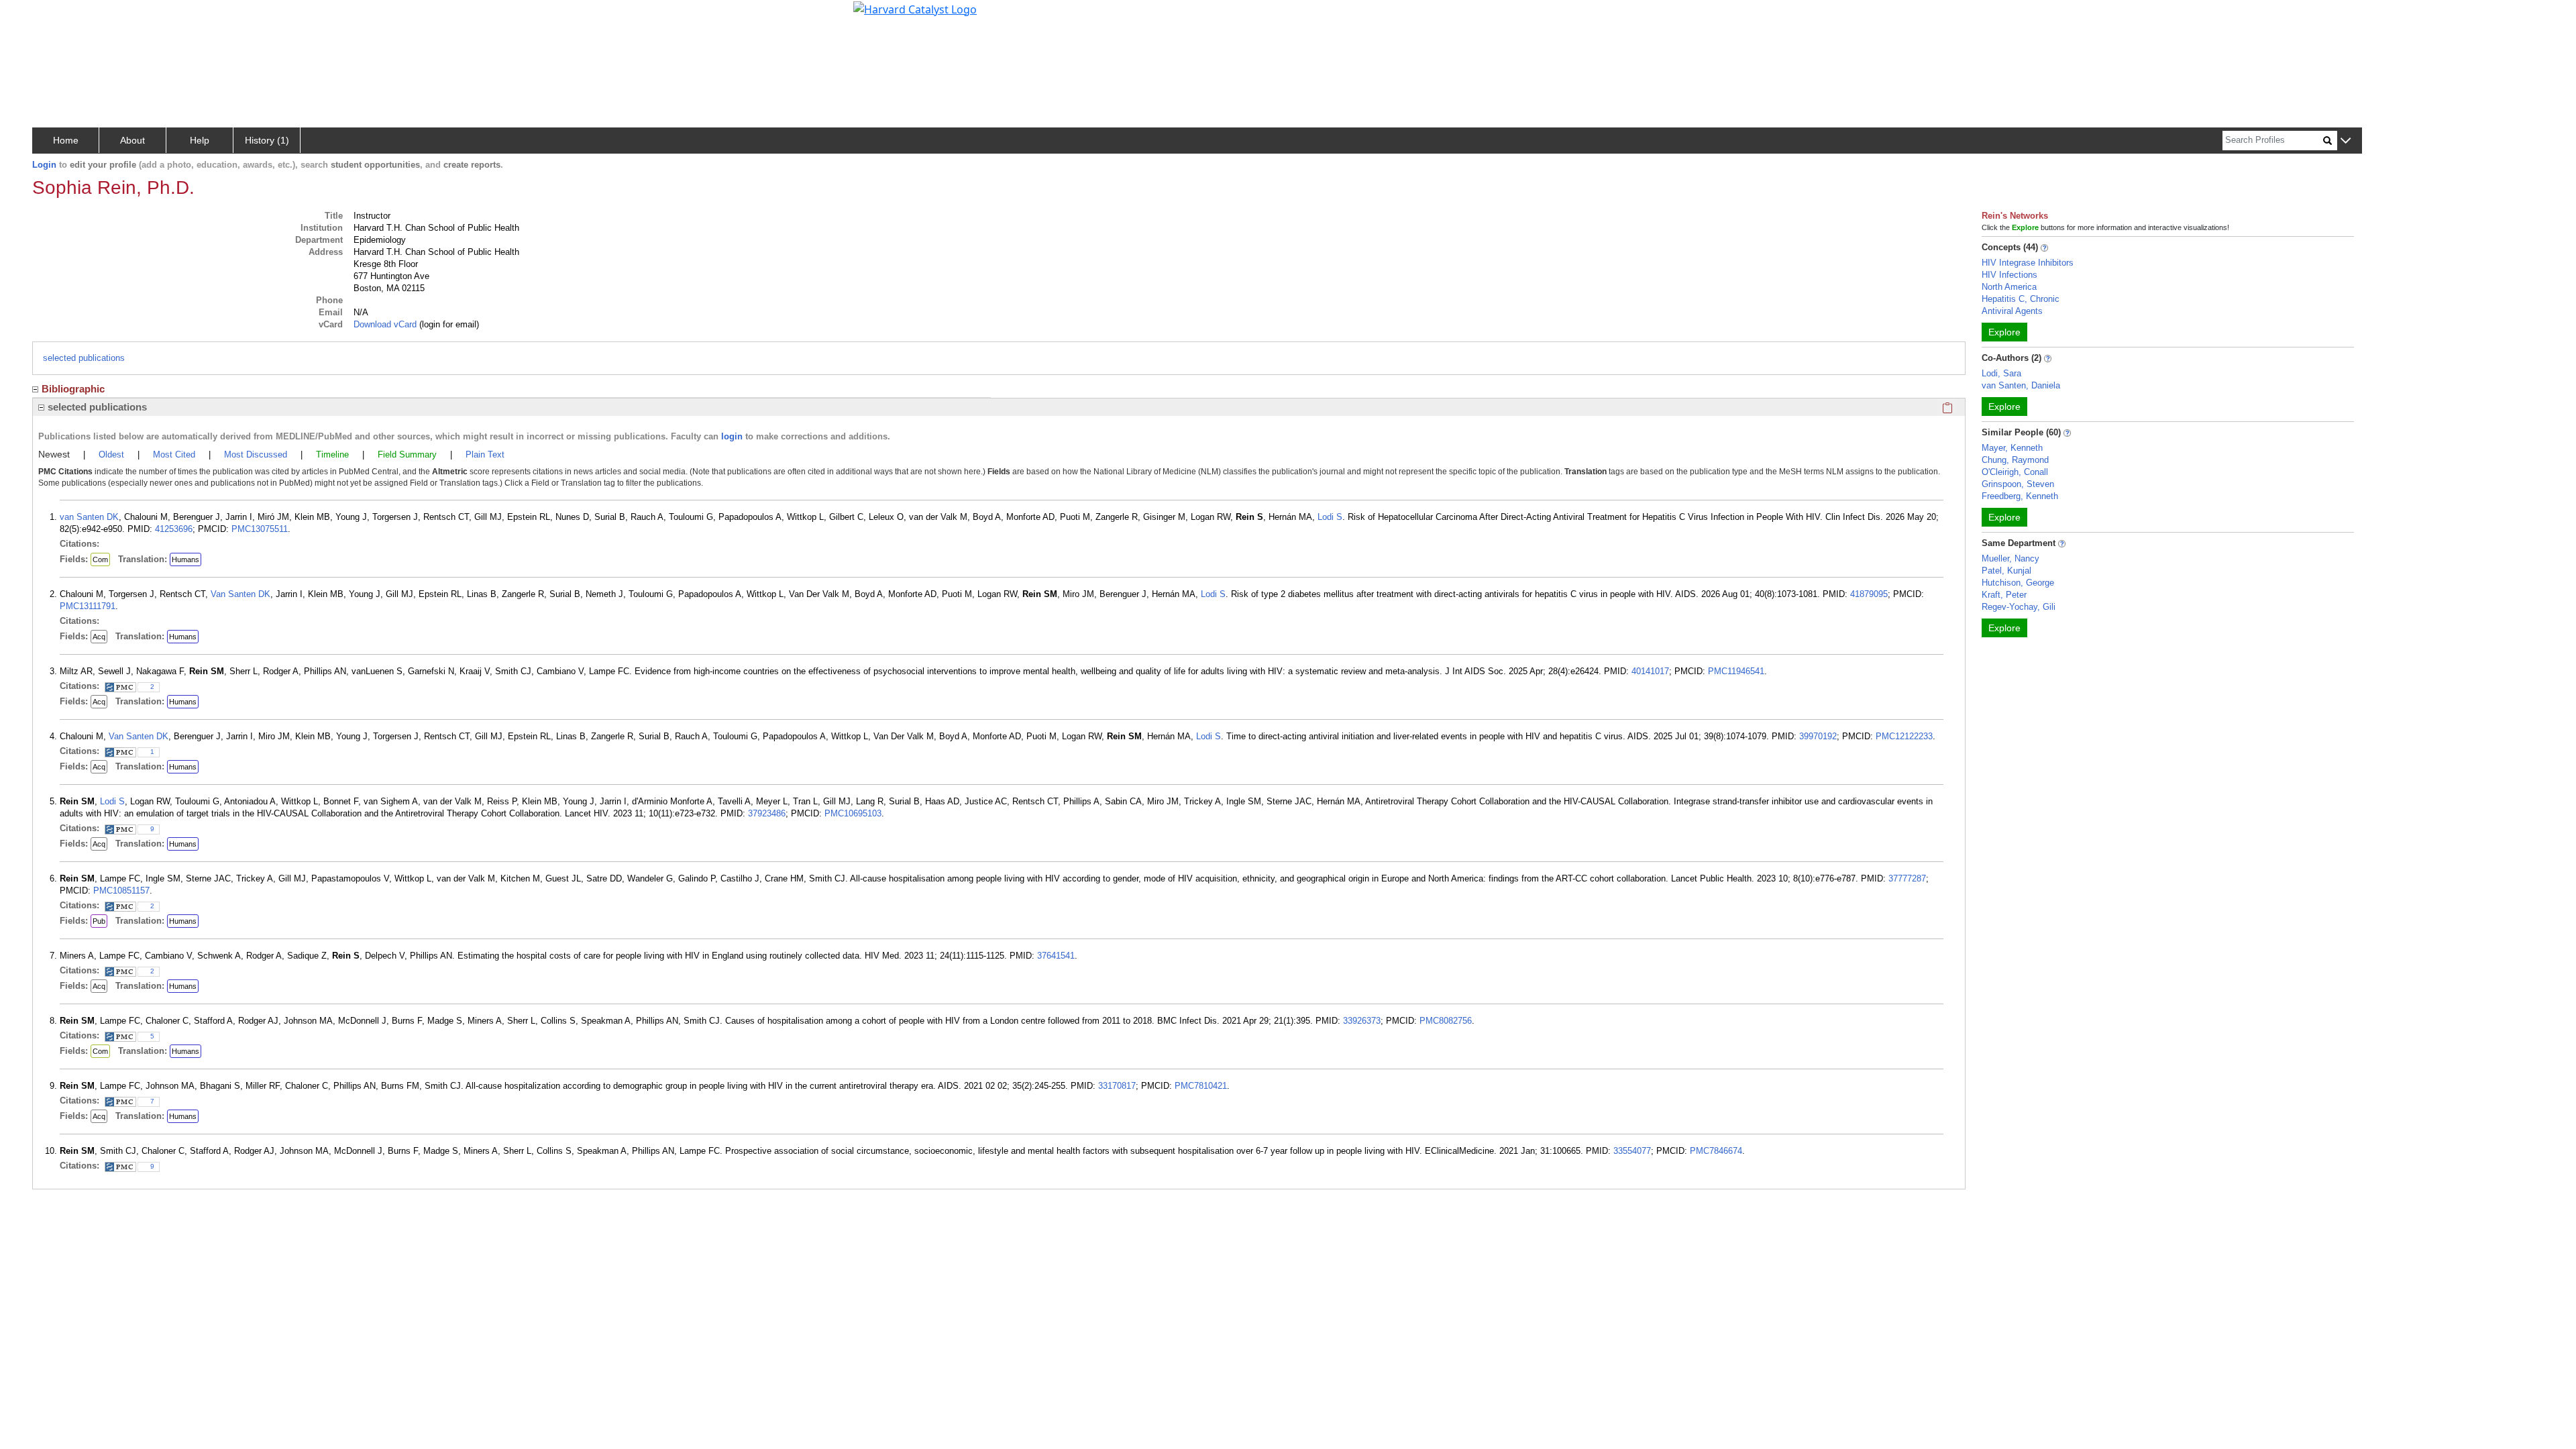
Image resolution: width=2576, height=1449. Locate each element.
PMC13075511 (260, 529)
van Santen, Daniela (2021, 385)
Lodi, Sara (2001, 373)
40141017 (1650, 671)
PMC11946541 (1736, 671)
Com (100, 559)
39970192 (1818, 736)
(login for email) (448, 324)
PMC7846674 (1716, 1151)
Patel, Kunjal (2006, 571)
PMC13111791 (88, 606)
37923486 (767, 813)
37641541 (1056, 956)
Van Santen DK (240, 594)
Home (66, 140)
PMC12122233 (1904, 736)
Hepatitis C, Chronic (2021, 299)
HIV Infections (2009, 275)
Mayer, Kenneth (2012, 448)
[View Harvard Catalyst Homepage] (915, 8)
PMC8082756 (1446, 1021)
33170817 (1117, 1086)
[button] (2346, 141)
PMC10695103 (853, 813)
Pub (99, 921)
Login (44, 165)
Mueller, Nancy (2010, 558)
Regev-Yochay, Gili (2019, 607)
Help (200, 140)
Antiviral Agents (2012, 311)
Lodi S (1330, 517)
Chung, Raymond (2015, 460)
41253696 (174, 529)
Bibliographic (73, 389)
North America (2009, 287)
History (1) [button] (267, 140)
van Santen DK (89, 517)
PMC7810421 (1201, 1086)
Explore (2004, 332)
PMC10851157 (121, 891)
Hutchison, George (2018, 583)
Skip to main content (56, 16)
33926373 (1362, 1021)
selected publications (84, 358)
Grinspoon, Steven (2018, 484)
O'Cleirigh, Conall (2015, 472)
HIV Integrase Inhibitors (2028, 263)
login (732, 436)
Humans (185, 559)
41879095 (1869, 594)
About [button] (132, 140)
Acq (99, 637)
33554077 (1632, 1151)
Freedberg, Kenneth (2020, 496)
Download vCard (385, 324)
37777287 (1907, 878)
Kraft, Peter (2004, 595)
